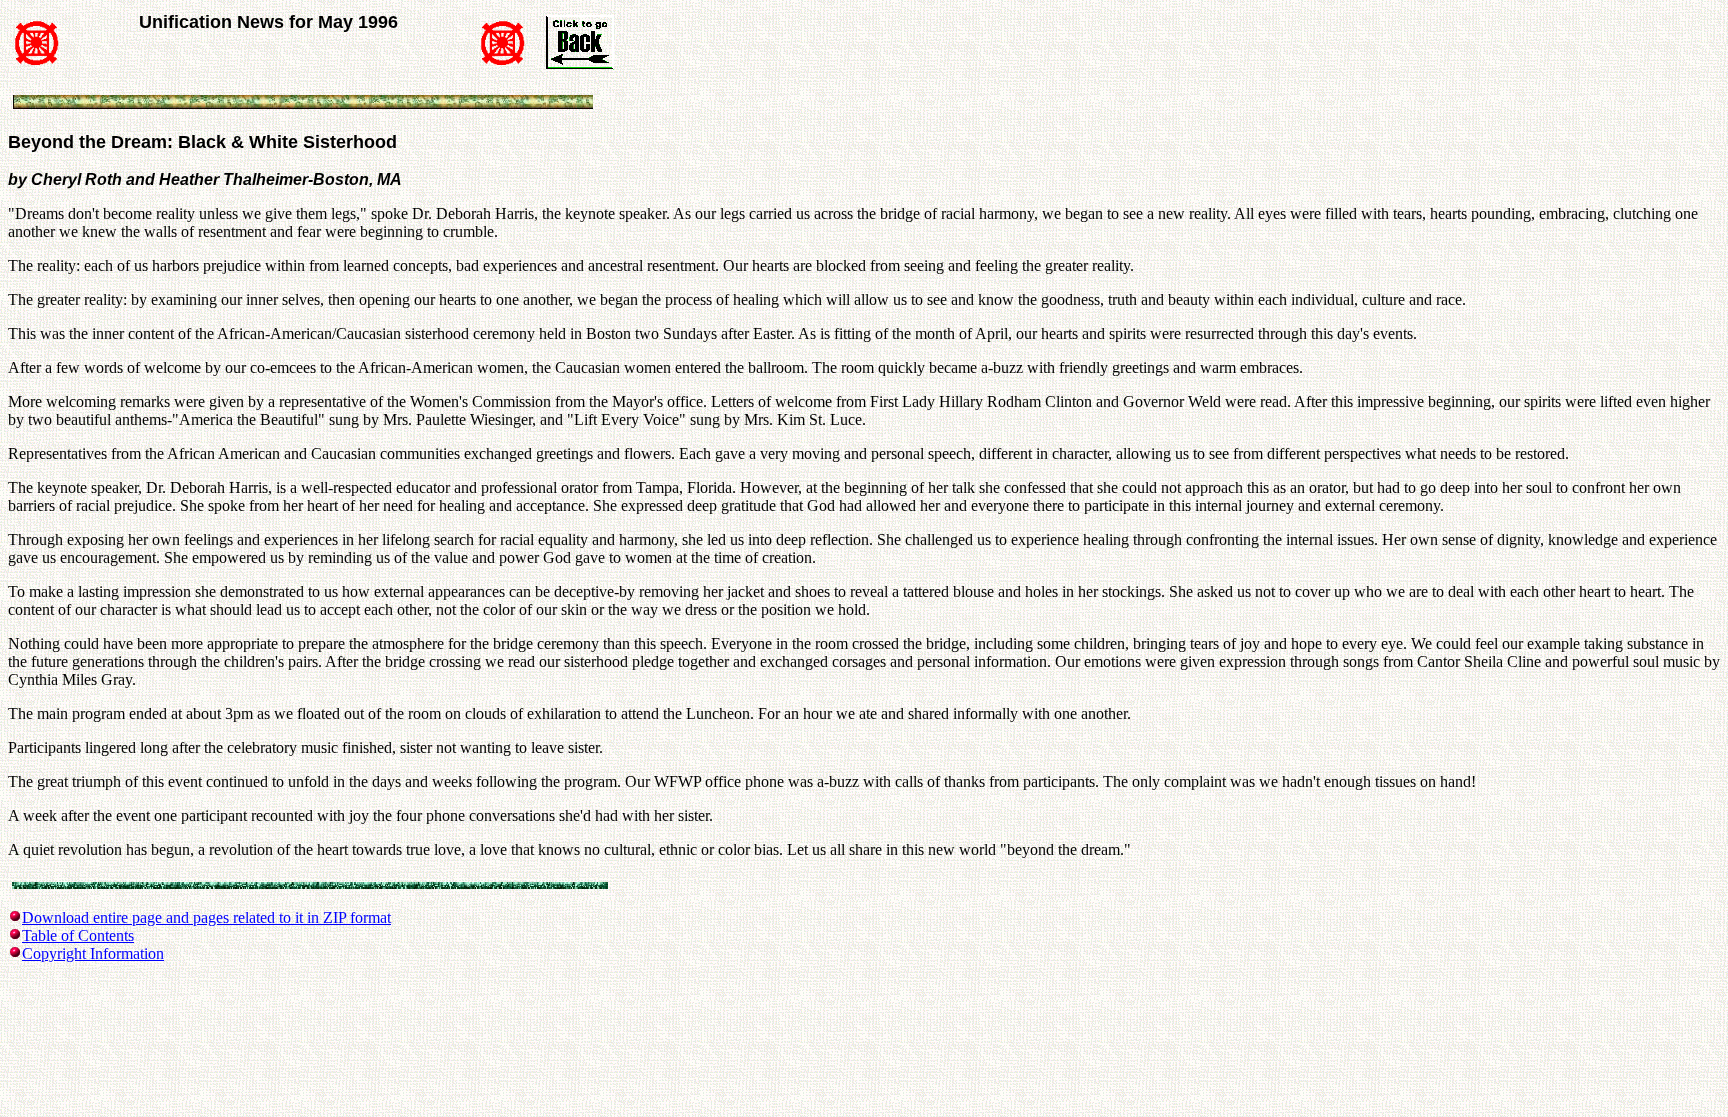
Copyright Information (93, 953)
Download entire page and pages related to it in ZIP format (206, 917)
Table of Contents (78, 935)
